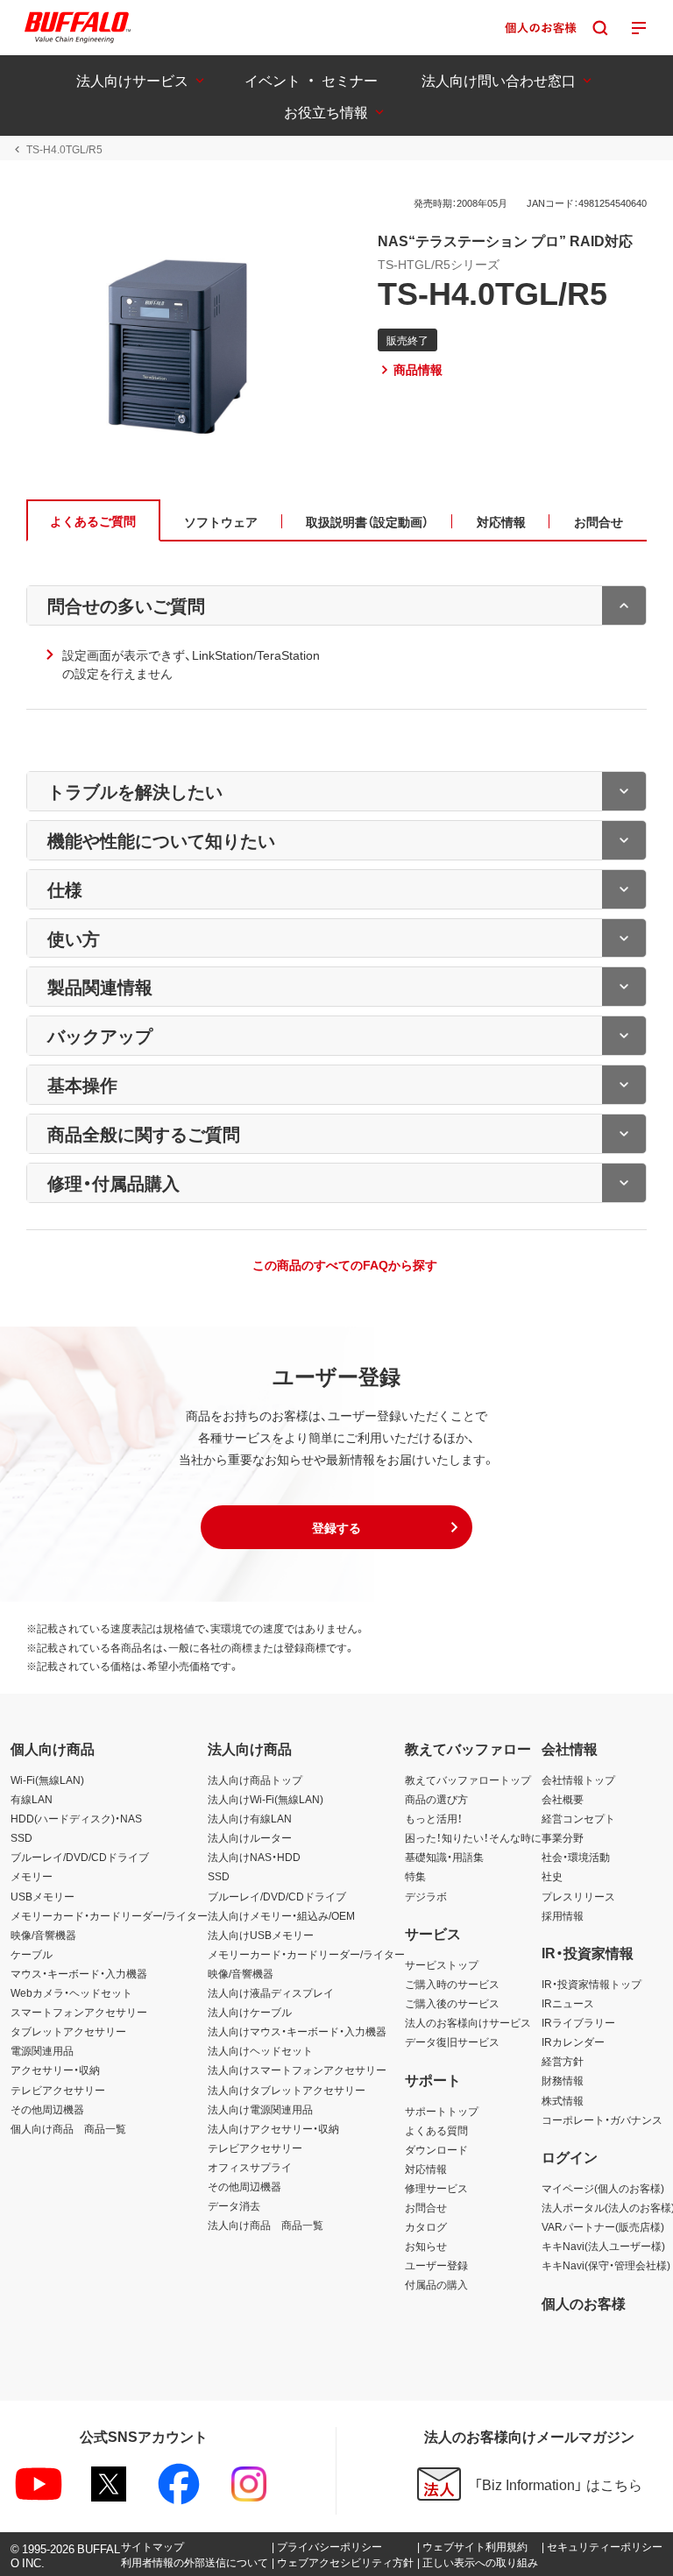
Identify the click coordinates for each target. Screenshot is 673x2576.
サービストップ (442, 1964)
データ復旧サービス (452, 2042)
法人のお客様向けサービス (468, 2022)
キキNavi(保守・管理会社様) (606, 2265)
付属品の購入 (436, 2284)
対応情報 (426, 2169)
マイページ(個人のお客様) (603, 2188)
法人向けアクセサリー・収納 (273, 2128)
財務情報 (563, 2080)
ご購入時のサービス (452, 1984)
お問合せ (426, 2207)
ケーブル (32, 1954)
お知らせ (426, 2246)
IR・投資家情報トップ (592, 1984)
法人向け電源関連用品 (260, 2109)
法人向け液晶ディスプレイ (271, 1992)
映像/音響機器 (43, 1935)
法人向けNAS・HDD (254, 1857)
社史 (552, 1876)
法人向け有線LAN (250, 1818)
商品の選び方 (436, 1799)
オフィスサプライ (250, 2167)
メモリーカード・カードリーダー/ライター (109, 1915)
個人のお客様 (584, 2303)
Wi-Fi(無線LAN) (47, 1780)
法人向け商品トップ (255, 1780)
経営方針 (563, 2061)
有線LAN (32, 1799)
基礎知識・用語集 (444, 1857)
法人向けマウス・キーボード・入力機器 (297, 2031)
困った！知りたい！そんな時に (473, 1837)
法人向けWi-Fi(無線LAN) (266, 1799)
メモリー (32, 1876)
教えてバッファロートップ (468, 1780)
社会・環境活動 (576, 1857)
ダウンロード (436, 2149)
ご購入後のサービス (452, 2003)
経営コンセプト (578, 1818)
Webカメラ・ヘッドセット (71, 1992)
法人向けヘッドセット (260, 2050)
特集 (415, 1876)
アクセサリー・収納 (55, 2070)
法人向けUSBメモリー (261, 1935)
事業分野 (563, 1837)
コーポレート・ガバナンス (602, 2120)
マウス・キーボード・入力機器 (79, 1973)
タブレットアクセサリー (68, 2031)
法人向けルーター (250, 1837)
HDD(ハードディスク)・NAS (76, 1818)
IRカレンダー (573, 2042)
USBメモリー (43, 1896)
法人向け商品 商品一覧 (266, 2225)
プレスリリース (578, 1896)
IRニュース (568, 2003)
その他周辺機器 (47, 2109)
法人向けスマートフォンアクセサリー (297, 2070)
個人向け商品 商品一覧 (68, 2128)
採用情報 (563, 1915)
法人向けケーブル (250, 2012)
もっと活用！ (434, 1818)
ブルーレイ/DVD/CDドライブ (80, 1857)
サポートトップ (442, 2111)
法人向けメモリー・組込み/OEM (281, 1915)
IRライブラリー (578, 2022)
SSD (21, 1837)
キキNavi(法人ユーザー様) (603, 2246)
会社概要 (563, 1799)
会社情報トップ (578, 1780)
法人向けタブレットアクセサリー (287, 2090)
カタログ (426, 2226)
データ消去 (234, 2205)
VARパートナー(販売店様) (603, 2226)
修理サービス (436, 2188)
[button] (336, 1527)
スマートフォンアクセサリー (79, 2012)
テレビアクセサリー (58, 2090)
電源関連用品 (42, 2050)
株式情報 (563, 2100)
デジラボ (426, 1896)
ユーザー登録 (436, 2265)
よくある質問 (436, 2130)
